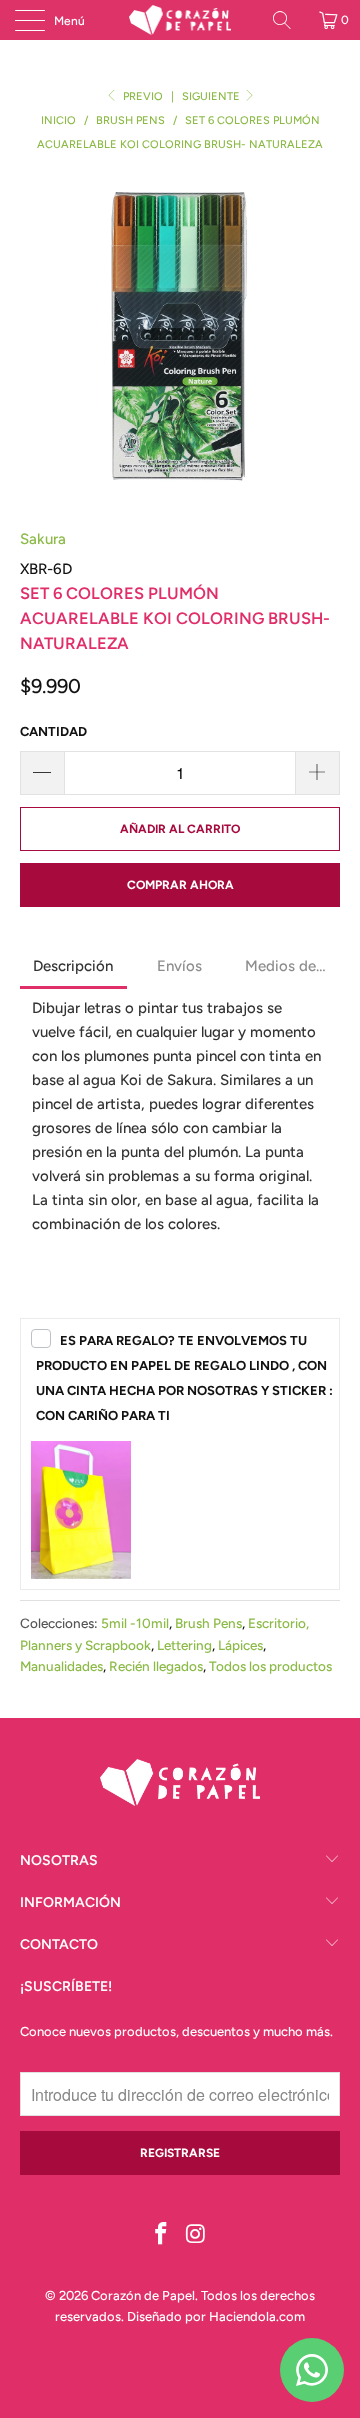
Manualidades (61, 1666)
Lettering (184, 1645)
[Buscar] (289, 20)
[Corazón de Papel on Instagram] (197, 2235)
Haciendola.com (257, 2316)
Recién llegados (156, 1666)
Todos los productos (270, 1666)
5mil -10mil (135, 1623)
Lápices (240, 1645)
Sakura (43, 539)
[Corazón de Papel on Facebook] (162, 2235)
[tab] (73, 968)
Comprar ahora (180, 885)
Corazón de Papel (143, 2295)
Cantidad (53, 731)
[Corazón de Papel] (180, 20)
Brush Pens (208, 1623)
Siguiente (212, 96)
